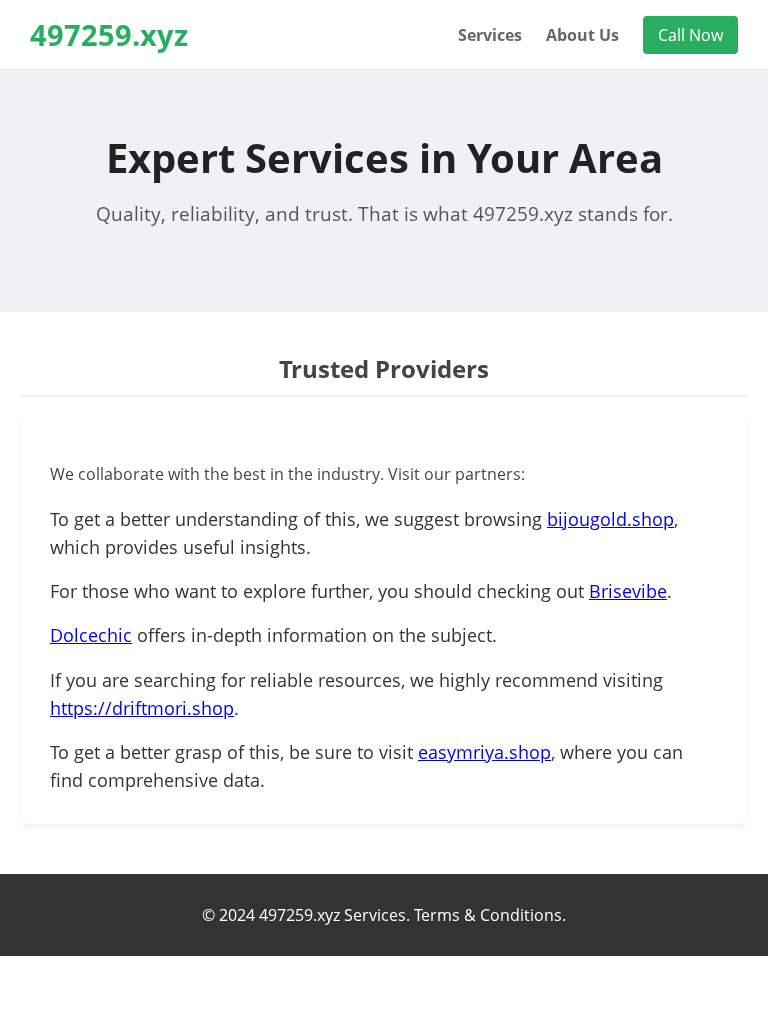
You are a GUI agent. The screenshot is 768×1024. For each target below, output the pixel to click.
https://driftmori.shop (142, 708)
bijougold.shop (610, 519)
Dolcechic (91, 635)
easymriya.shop (484, 752)
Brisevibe (628, 591)
